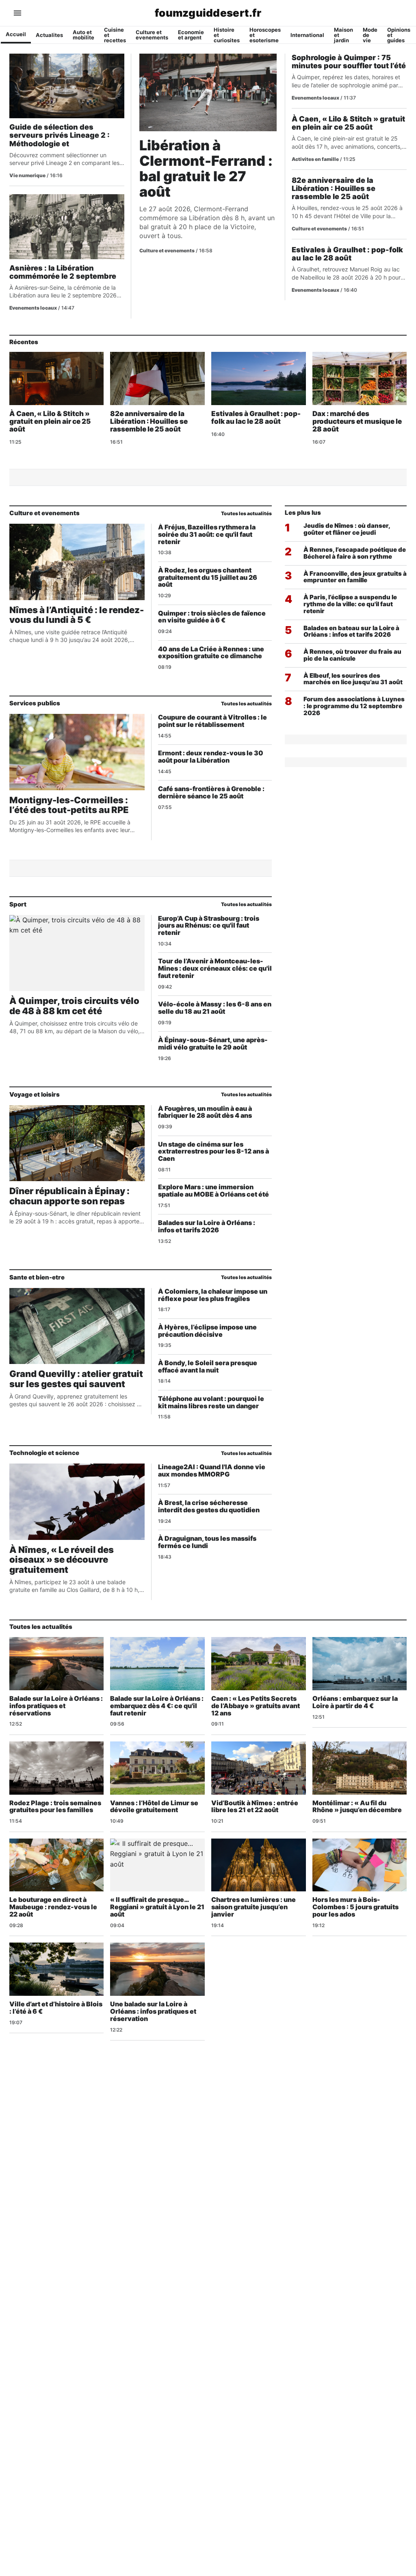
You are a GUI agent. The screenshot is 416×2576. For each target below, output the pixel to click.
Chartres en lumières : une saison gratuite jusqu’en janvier (253, 1907)
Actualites (49, 35)
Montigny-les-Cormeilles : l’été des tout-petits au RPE (69, 805)
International (307, 35)
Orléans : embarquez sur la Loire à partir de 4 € (355, 1702)
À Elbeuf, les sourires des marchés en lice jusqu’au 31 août (353, 679)
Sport (18, 904)
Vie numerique (27, 175)
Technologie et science (44, 1453)
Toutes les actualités (246, 513)
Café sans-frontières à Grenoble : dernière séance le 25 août (211, 792)
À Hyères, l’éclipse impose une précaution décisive (207, 1331)
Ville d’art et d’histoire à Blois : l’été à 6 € (56, 2008)
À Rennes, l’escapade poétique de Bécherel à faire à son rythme (355, 553)
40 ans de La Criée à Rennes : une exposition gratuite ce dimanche (211, 653)
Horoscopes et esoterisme (265, 35)
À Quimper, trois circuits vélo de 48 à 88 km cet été (74, 1006)
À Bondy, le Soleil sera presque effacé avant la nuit (208, 1366)
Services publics (35, 703)
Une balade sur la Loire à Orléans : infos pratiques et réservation (153, 2011)
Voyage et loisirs (35, 1094)
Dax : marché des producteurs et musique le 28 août (357, 421)
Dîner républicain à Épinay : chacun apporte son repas (69, 1196)
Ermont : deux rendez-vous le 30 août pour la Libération (211, 757)
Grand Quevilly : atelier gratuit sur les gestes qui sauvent (76, 1379)
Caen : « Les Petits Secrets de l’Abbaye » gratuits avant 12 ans (256, 1706)
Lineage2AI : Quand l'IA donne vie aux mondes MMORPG (212, 1470)
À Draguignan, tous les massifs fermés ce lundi (207, 1542)
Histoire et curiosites (227, 35)
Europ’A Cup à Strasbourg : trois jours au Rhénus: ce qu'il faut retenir (209, 926)
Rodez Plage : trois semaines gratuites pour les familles (55, 1806)
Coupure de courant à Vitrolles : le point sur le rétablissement (212, 721)
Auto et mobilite (83, 35)
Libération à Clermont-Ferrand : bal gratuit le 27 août (206, 168)
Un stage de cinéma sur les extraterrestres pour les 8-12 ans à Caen (213, 1151)
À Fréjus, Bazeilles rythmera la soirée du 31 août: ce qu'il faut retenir (207, 534)
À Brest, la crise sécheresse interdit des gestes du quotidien (209, 1506)
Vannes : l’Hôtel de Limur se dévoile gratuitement (154, 1806)
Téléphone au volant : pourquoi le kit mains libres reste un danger (211, 1402)
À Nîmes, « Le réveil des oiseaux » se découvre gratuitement (62, 1560)
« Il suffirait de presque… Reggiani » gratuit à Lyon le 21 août (157, 1907)
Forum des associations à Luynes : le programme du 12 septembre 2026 (354, 706)
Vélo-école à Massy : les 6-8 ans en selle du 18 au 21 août (215, 1008)
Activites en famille (315, 159)
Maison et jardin (343, 35)
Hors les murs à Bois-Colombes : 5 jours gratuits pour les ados (355, 1907)
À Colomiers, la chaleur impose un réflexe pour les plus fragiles (213, 1295)
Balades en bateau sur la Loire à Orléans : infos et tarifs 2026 (351, 631)
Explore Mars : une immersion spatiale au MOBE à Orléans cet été (213, 1190)
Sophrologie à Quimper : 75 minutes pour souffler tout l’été (349, 62)
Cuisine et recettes (115, 35)
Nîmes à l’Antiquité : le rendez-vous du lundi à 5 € (77, 615)
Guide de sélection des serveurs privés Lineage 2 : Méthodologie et (60, 135)
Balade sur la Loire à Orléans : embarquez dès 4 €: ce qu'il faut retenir (157, 1706)
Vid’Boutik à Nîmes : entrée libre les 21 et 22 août (255, 1806)
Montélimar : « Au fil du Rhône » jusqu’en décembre (357, 1806)
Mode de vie (370, 35)
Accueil (16, 34)
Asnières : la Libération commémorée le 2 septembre (63, 272)
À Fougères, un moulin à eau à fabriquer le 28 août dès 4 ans (205, 1112)
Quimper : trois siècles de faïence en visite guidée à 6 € (212, 617)
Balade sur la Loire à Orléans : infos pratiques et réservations (56, 1706)
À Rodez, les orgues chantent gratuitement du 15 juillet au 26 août (208, 577)
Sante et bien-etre (37, 1277)
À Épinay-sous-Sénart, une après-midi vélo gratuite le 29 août (213, 1043)
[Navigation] (17, 13)
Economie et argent (191, 35)
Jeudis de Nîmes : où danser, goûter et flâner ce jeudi (347, 529)
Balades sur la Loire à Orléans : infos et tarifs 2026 (207, 1226)
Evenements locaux (33, 308)
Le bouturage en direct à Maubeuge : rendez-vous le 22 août (53, 1907)
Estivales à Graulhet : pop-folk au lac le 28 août (347, 254)
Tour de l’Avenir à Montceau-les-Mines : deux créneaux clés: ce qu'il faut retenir (215, 968)
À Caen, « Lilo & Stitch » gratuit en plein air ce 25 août (348, 123)
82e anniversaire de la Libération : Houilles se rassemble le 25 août (334, 188)
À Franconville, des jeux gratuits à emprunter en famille (355, 577)
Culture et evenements (152, 35)
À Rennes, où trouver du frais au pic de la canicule (352, 655)
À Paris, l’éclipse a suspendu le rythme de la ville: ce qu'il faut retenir (350, 604)
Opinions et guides (399, 35)
